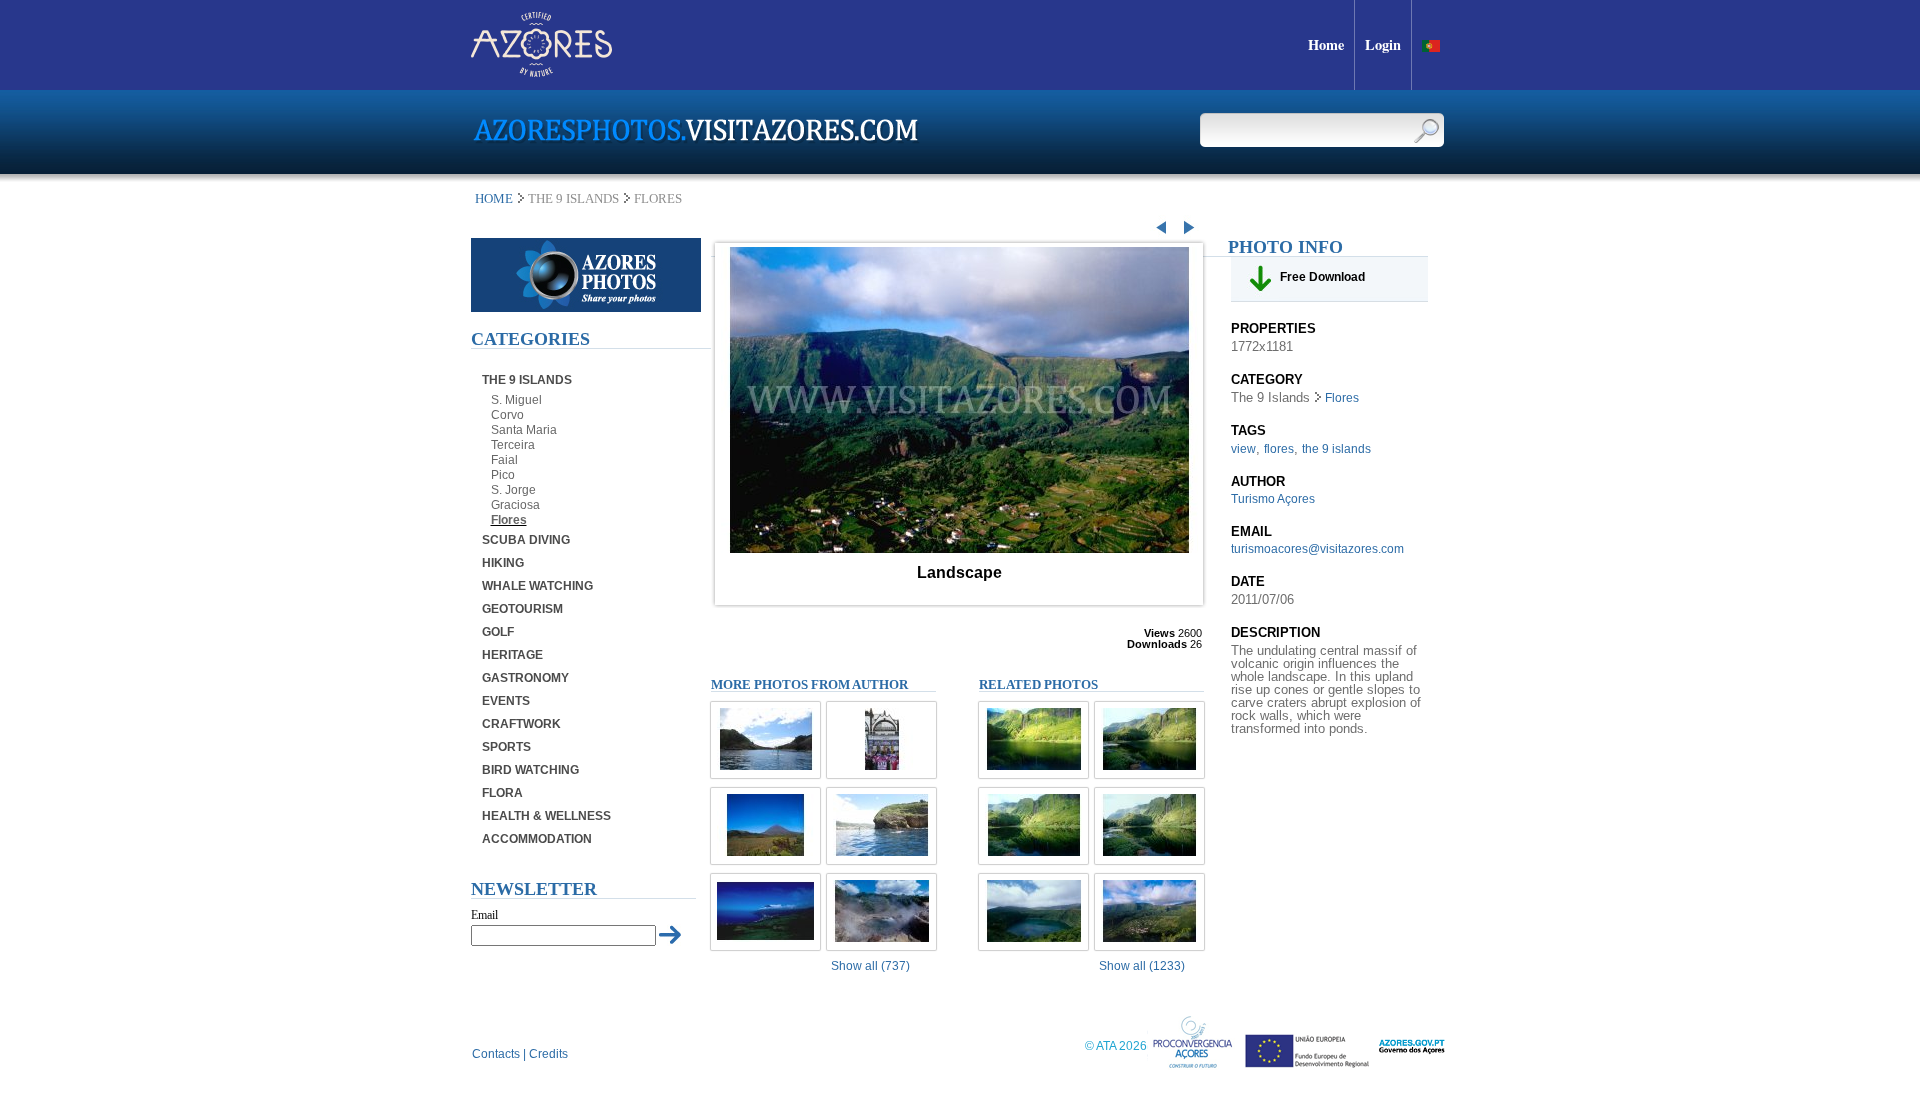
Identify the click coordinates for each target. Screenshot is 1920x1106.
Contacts (496, 1054)
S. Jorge (513, 490)
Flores (509, 520)
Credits (548, 1054)
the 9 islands (1336, 449)
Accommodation (537, 839)
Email (484, 915)
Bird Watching (530, 770)
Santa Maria (524, 430)
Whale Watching (537, 586)
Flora (502, 793)
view (1243, 449)
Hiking (503, 563)
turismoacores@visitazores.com (1317, 549)
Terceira (513, 445)
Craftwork (521, 724)
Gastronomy (525, 678)
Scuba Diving (526, 540)
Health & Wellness (546, 816)
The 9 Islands (527, 380)
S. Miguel (516, 400)
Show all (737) (870, 966)
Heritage (512, 655)
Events (506, 701)
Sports (506, 747)
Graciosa (515, 505)
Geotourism (522, 609)
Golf (498, 632)
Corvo (507, 415)
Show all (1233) (1142, 966)
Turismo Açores (1273, 499)
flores (1279, 449)
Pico (503, 475)
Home (494, 198)
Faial (504, 460)
